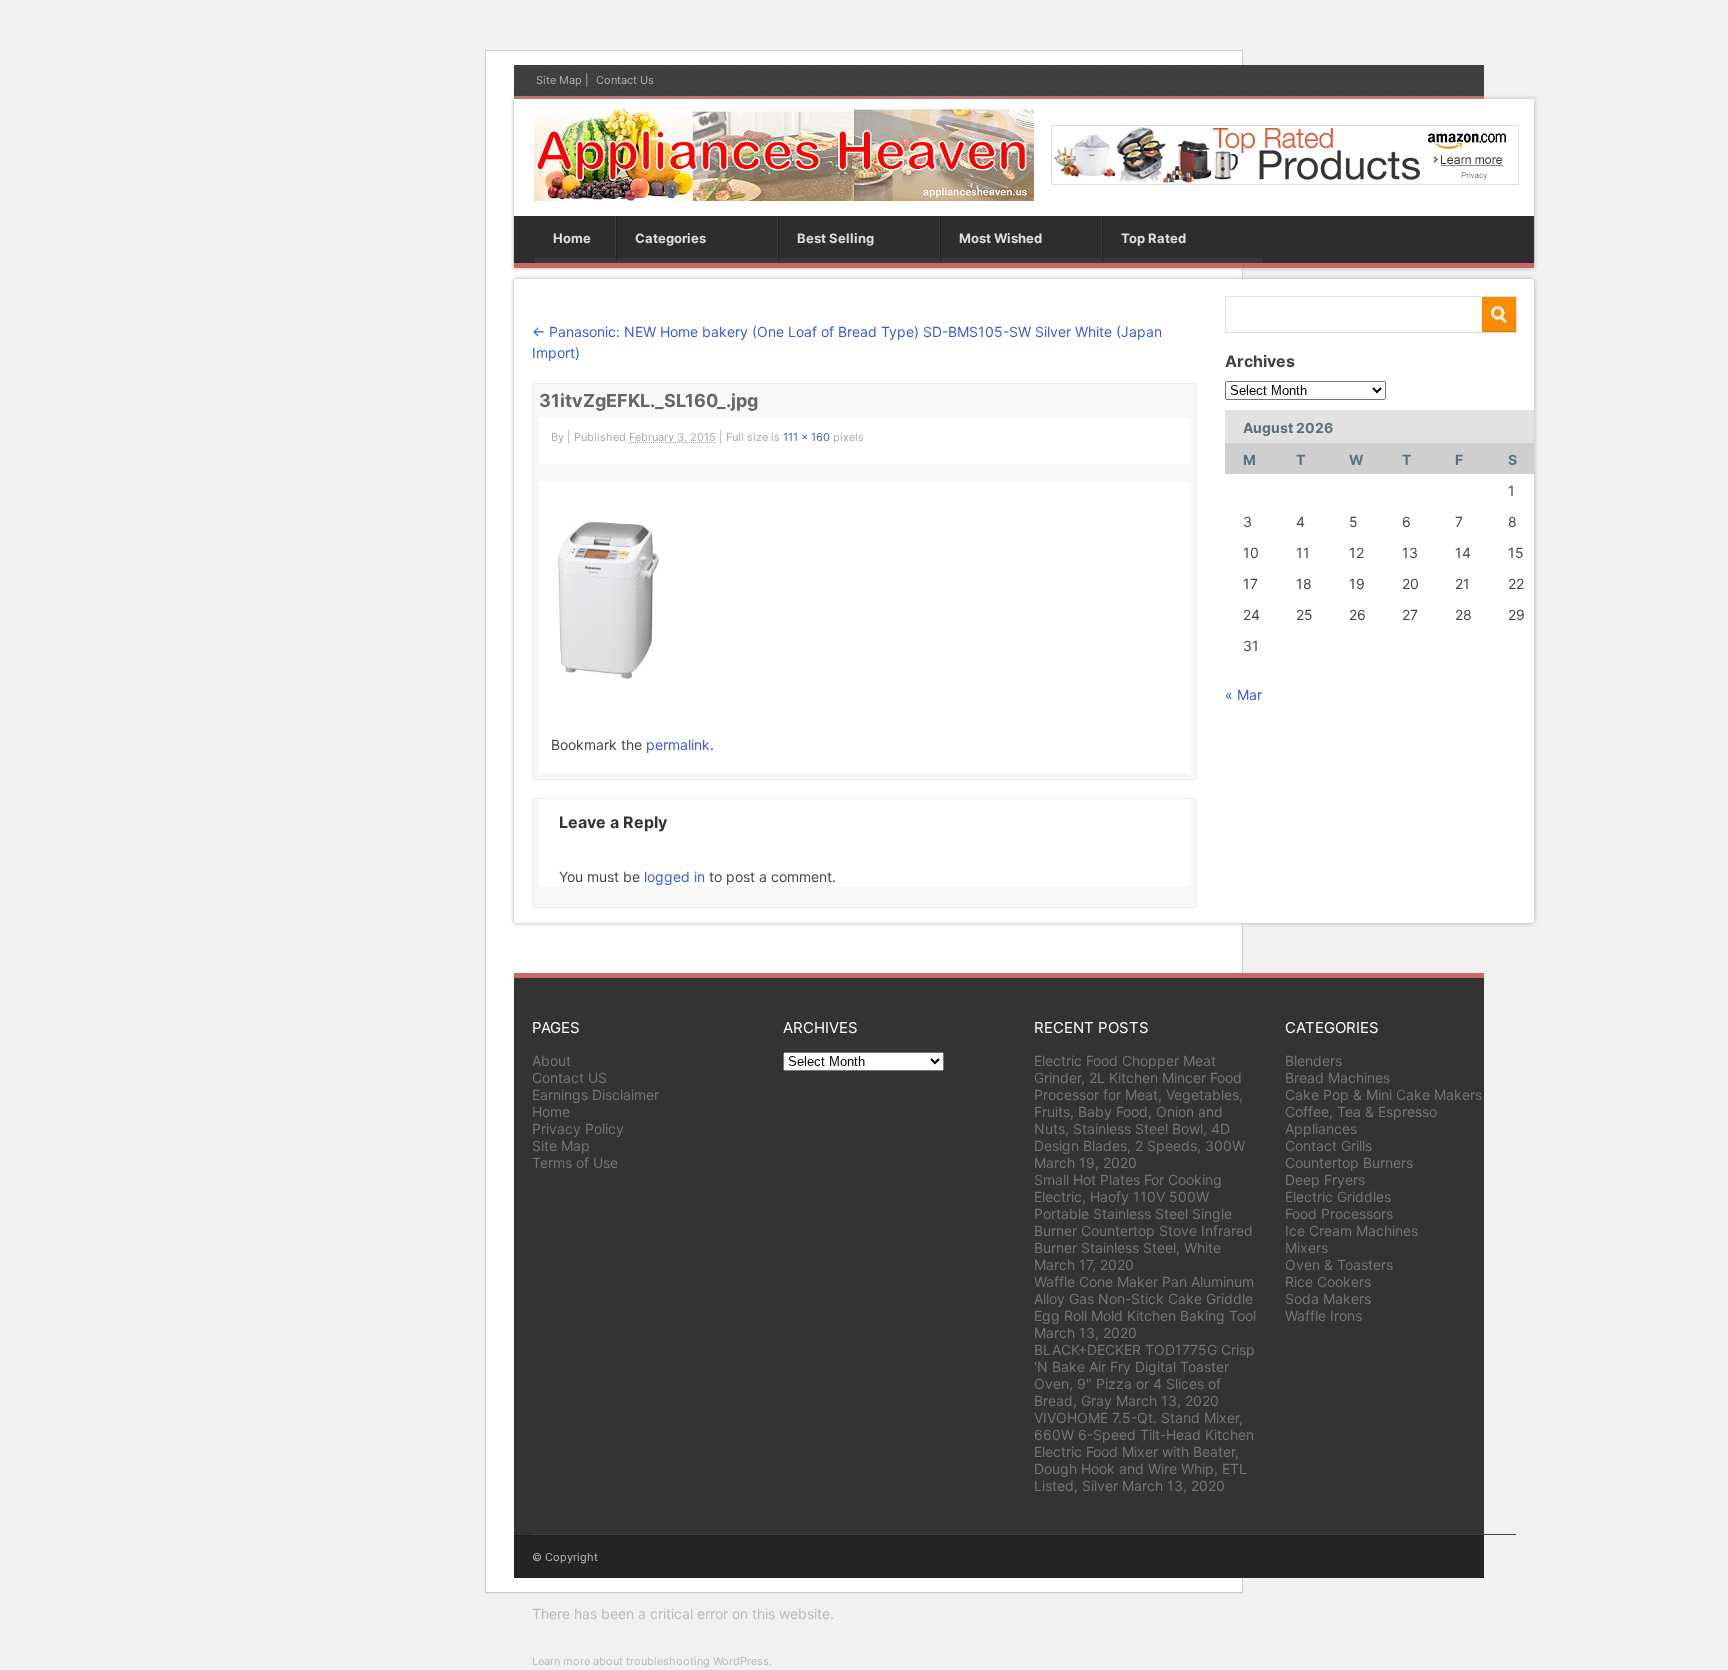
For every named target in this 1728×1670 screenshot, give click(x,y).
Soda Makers (1328, 1298)
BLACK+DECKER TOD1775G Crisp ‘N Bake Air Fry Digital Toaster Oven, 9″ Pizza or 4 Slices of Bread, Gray (1144, 1375)
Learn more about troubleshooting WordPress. (652, 1661)
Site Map (559, 80)
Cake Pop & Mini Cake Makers (1383, 1094)
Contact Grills (1328, 1145)
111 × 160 (806, 437)
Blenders (1313, 1060)
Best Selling (835, 238)
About (551, 1060)
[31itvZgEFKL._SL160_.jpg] (606, 673)
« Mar (1243, 694)
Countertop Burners (1349, 1162)
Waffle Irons (1323, 1315)
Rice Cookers (1328, 1281)
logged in (674, 876)
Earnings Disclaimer (595, 1094)
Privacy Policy (578, 1128)
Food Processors (1339, 1213)
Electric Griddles (1338, 1196)
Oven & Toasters (1339, 1264)
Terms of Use (575, 1162)
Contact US (569, 1077)
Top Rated (1153, 238)
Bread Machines (1337, 1077)
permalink (678, 744)
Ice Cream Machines (1351, 1230)
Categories (670, 238)
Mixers (1306, 1247)
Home (572, 238)
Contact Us (625, 80)
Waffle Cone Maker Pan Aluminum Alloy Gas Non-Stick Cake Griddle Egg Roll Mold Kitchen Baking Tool (1145, 1298)
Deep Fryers (1325, 1179)
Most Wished (1000, 238)
